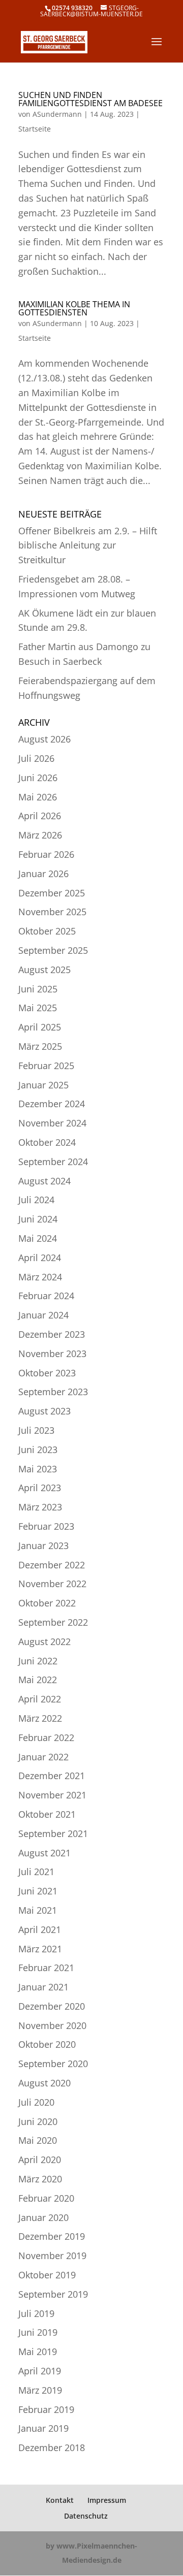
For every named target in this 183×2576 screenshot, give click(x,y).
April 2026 (40, 816)
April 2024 (40, 1258)
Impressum (107, 2500)
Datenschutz (86, 2516)
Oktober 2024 (47, 1142)
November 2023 (52, 1354)
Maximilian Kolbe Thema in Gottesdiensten (74, 308)
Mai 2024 (38, 1238)
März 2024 (40, 1277)
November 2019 (52, 2256)
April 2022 (40, 1699)
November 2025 (52, 912)
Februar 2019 (46, 2409)
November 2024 (52, 1123)
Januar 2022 (43, 1757)
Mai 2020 (38, 2140)
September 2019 (53, 2294)
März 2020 (40, 2179)
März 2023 (40, 1507)
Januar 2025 (43, 1085)
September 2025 (53, 950)
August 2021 (44, 1853)
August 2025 (44, 970)
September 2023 (53, 1392)
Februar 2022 (46, 1737)
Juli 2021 (36, 1872)
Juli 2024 (36, 1200)
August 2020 (44, 2083)
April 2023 (40, 1488)
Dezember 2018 (52, 2448)
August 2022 (44, 1641)
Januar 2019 (43, 2428)
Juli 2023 (36, 1430)
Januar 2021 (43, 1987)
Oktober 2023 (47, 1373)
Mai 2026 (38, 797)
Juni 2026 (38, 778)
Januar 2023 (43, 1545)
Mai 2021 (38, 1910)
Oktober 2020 (47, 2044)
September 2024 (53, 1162)
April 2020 (40, 2160)
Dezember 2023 (52, 1334)
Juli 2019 (36, 2313)
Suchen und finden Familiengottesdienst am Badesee (90, 99)
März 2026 (40, 835)
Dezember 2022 (52, 1565)
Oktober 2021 (47, 1814)
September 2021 (53, 1833)
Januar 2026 (43, 874)
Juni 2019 (38, 2332)
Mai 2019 (38, 2352)
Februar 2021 (46, 1968)
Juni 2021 (38, 1891)
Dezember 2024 (52, 1104)
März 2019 (40, 2390)
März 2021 (40, 1949)
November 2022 (52, 1584)
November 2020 (52, 2025)
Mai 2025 (38, 1008)
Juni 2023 (38, 1450)
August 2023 (44, 1411)
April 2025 (40, 1027)
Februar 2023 (46, 1526)
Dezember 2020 (52, 2006)
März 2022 (40, 1718)
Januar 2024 (43, 1315)
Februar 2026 (46, 854)
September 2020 (53, 2064)
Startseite (35, 129)
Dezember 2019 (52, 2236)
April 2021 (40, 1929)
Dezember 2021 (52, 1776)
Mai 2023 (38, 1469)
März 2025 (40, 1046)
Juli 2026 (36, 758)
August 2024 (44, 1181)
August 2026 (44, 739)
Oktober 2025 (47, 931)
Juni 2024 (38, 1219)
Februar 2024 (46, 1296)
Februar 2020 (46, 2198)
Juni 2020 (38, 2121)
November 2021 (52, 1795)
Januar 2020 (43, 2217)
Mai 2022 (38, 1680)
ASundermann (57, 114)
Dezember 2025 (52, 893)
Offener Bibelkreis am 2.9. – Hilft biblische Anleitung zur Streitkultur (88, 545)
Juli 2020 (36, 2102)
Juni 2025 (38, 989)
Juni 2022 (38, 1661)
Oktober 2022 (47, 1603)
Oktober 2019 (47, 2275)
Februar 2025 (46, 1066)
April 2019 (40, 2371)
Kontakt (60, 2500)
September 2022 (53, 1622)
